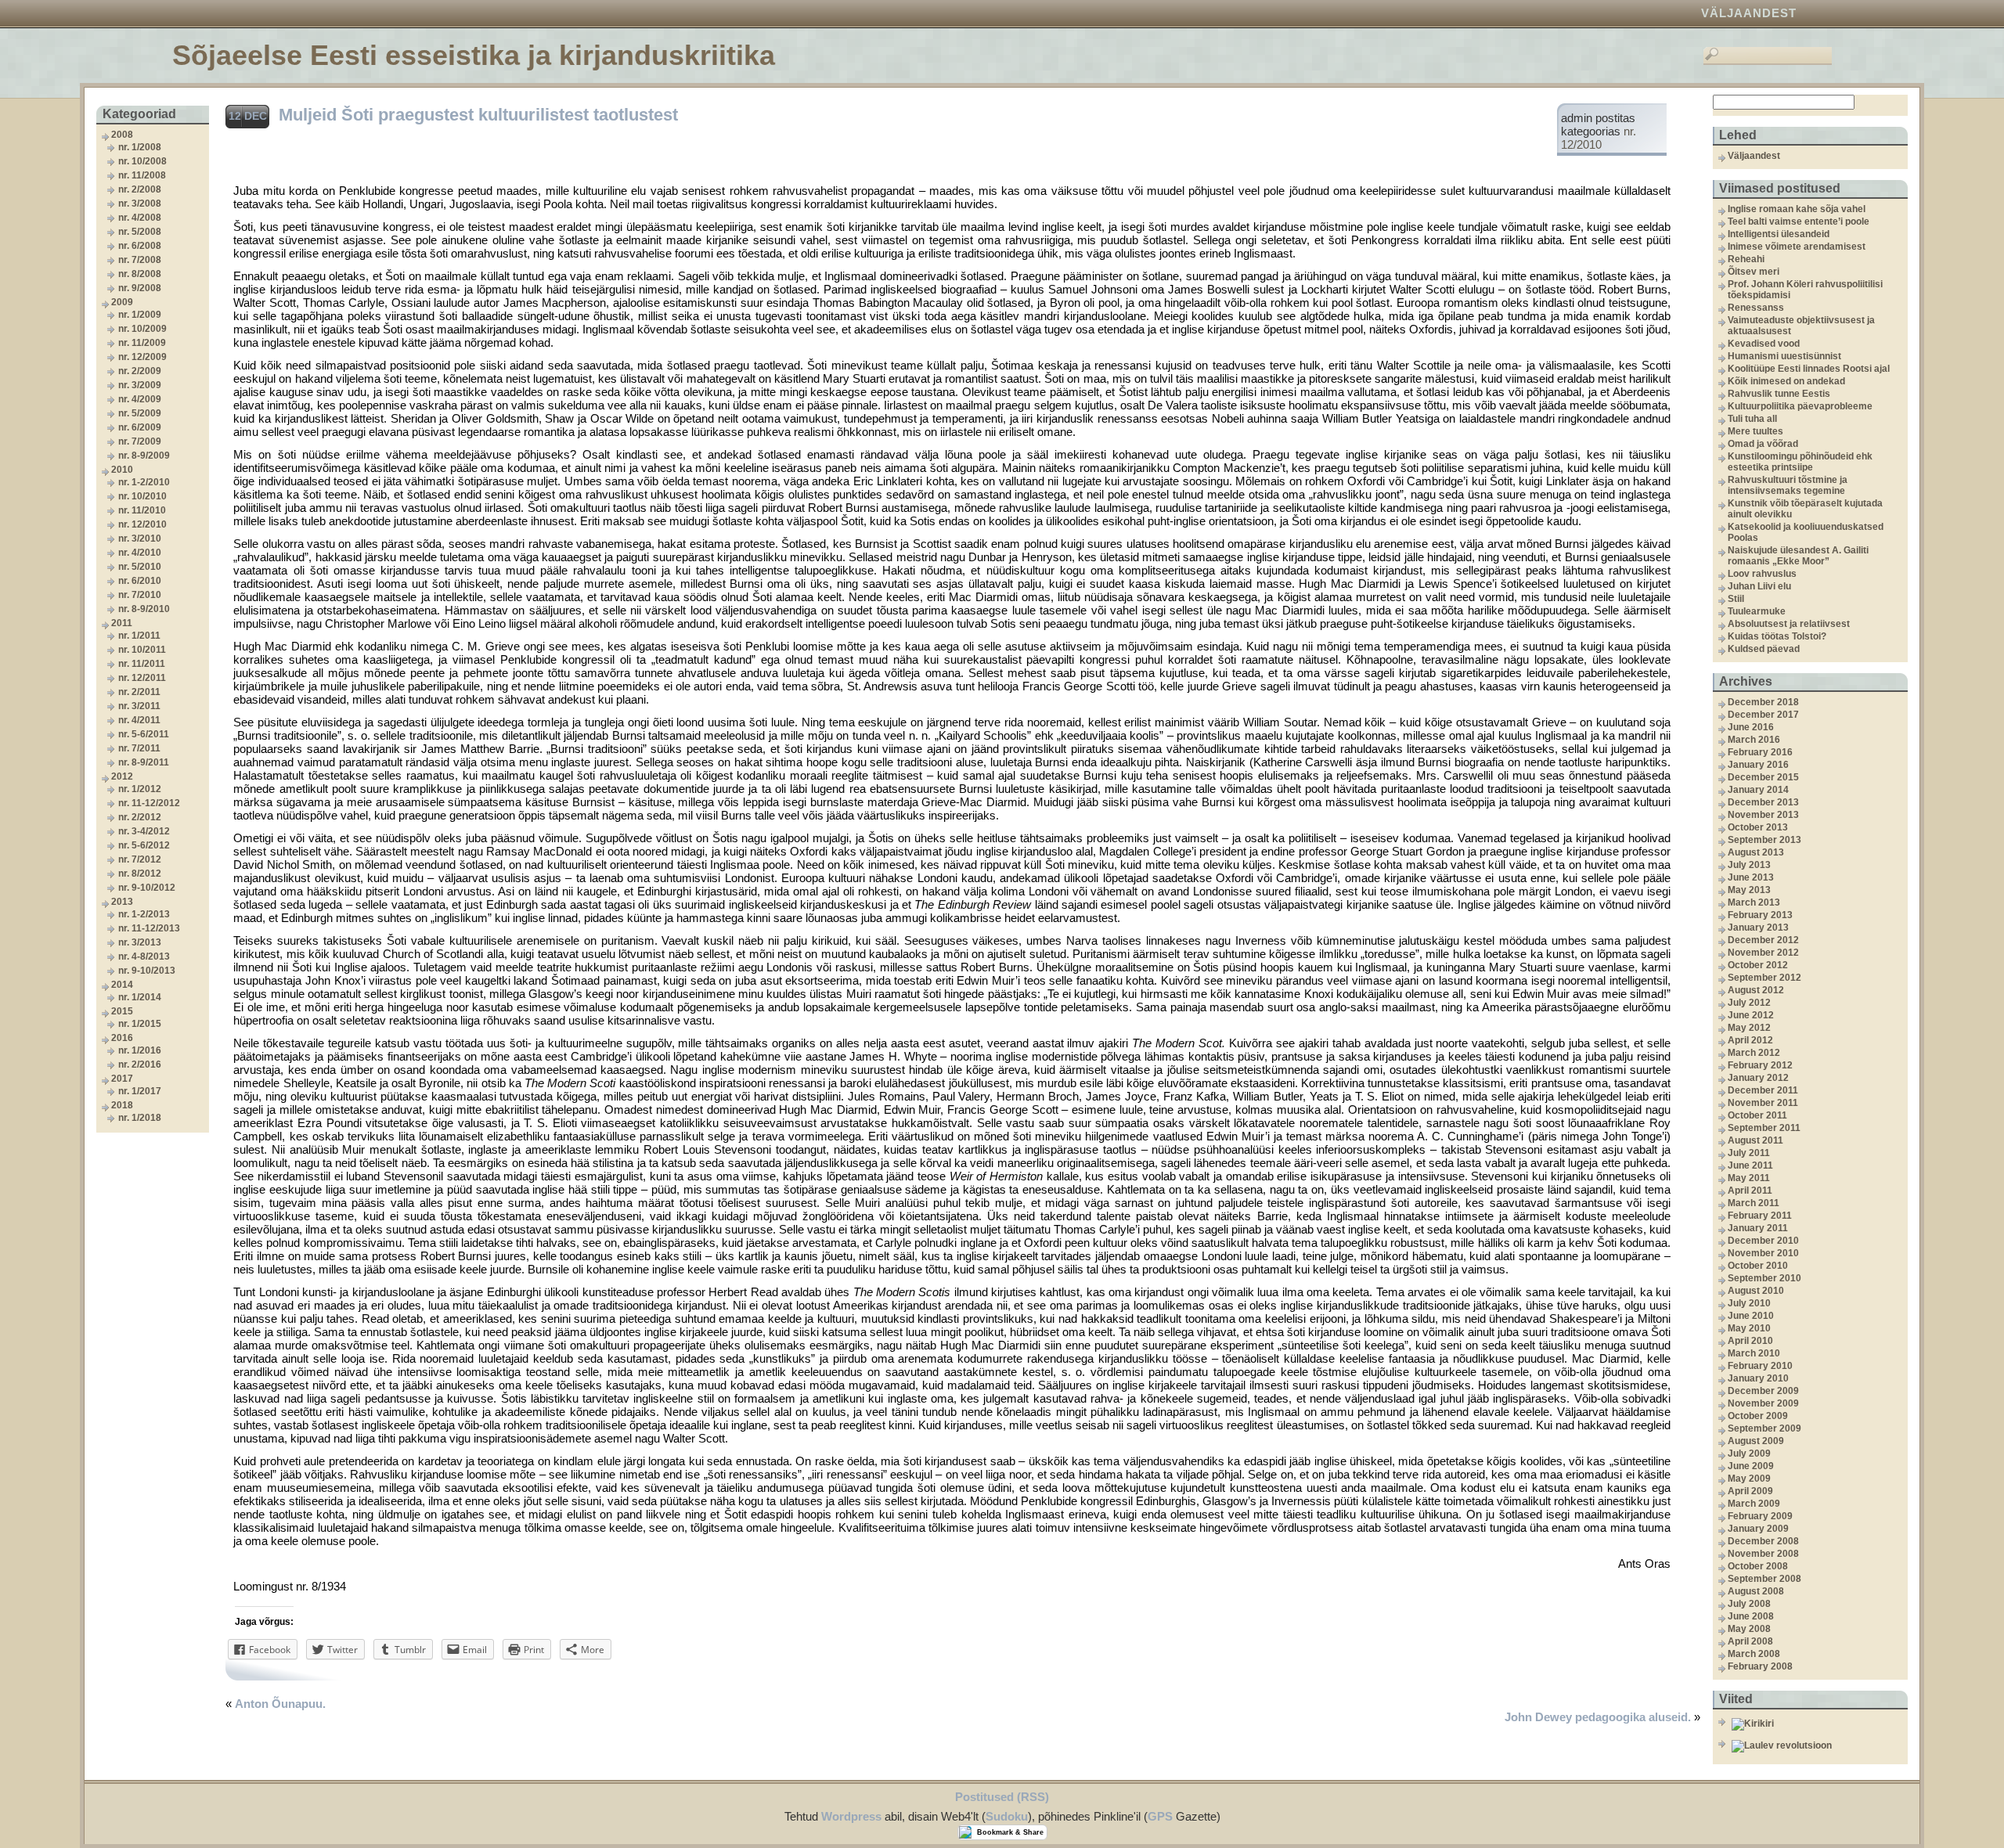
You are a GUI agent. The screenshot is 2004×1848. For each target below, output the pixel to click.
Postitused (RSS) (1002, 1797)
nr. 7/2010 (140, 595)
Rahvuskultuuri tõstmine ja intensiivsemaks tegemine (1788, 485)
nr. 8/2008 (140, 274)
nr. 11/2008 (142, 175)
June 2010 (1751, 1316)
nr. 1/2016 (140, 1050)
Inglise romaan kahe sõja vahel (1797, 209)
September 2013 (1764, 840)
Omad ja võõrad (1763, 444)
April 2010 (1750, 1341)
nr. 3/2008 (140, 204)
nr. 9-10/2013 (147, 971)
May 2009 (1749, 1479)
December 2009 (1763, 1391)
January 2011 (1758, 1228)
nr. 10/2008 (142, 161)
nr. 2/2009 (140, 371)
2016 (122, 1038)
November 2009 (1763, 1403)
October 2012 (1758, 965)
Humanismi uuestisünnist (1784, 356)
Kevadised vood (1764, 344)
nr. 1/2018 (140, 1118)
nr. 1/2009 (140, 315)
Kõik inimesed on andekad (1786, 381)
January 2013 (1758, 928)
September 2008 (1764, 1579)
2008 (122, 135)
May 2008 (1749, 1629)
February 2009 (1760, 1516)
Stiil (1736, 599)
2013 (122, 902)
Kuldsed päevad (1764, 649)
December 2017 (1763, 715)
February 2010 (1760, 1366)
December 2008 (1763, 1541)
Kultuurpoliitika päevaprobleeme (1800, 406)
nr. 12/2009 (142, 357)
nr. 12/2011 (142, 678)
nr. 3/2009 (140, 385)
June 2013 (1751, 877)
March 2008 (1754, 1654)
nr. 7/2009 (140, 441)
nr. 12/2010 (142, 524)
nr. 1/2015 (140, 1024)
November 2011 (1763, 1103)
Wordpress (851, 1816)
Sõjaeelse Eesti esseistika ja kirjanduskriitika (474, 55)
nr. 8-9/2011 (144, 762)
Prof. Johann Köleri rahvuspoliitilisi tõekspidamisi (1805, 290)
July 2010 (1749, 1303)
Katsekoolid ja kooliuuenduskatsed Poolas (1806, 532)
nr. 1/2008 (140, 147)
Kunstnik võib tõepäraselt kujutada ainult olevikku (1805, 509)
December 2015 (1763, 777)
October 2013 (1758, 827)
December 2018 (1763, 702)
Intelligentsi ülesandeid (1779, 234)
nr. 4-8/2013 (144, 956)
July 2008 (1749, 1604)
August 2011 (1755, 1140)
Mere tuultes (1755, 431)
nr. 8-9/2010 (144, 609)
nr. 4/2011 (139, 720)
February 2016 (1760, 752)
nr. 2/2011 (139, 692)
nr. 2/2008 (140, 189)
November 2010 (1763, 1253)
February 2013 (1760, 915)
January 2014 (1758, 790)
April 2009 (1750, 1491)
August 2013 (1756, 852)
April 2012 (1750, 1040)
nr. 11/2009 (142, 343)
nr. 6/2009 (140, 427)
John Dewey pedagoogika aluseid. (1598, 1717)
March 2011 (1753, 1203)
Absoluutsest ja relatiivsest (1789, 624)
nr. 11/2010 (142, 510)
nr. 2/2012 (140, 817)
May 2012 (1749, 1028)
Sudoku (1007, 1816)
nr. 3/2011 (139, 706)
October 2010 (1758, 1266)
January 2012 (1758, 1078)
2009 (122, 302)
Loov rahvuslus (1762, 574)
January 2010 (1758, 1378)
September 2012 (1764, 978)
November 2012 (1763, 953)
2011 (122, 623)
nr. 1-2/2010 (144, 482)
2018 (122, 1105)
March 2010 (1754, 1353)
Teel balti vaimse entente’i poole (1799, 222)
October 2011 (1757, 1115)
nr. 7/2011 (139, 748)
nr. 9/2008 (140, 288)
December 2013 (1763, 802)
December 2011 (1763, 1090)
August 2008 (1756, 1591)
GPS (1160, 1816)
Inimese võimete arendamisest (1797, 247)
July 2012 (1749, 1003)
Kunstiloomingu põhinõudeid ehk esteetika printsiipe (1800, 462)
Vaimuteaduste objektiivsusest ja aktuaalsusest (1801, 326)
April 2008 (1750, 1641)
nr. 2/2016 (140, 1064)
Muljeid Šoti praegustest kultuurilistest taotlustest (478, 115)
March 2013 (1754, 902)
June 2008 (1751, 1616)
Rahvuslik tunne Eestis (1779, 394)
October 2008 (1758, 1566)
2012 (122, 776)
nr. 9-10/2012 (147, 888)
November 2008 (1763, 1554)
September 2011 (1764, 1128)
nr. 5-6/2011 (144, 734)
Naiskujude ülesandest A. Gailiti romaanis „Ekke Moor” (1798, 556)
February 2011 (1760, 1216)
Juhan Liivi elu (1759, 586)
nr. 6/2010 (140, 581)
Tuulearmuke (1757, 611)
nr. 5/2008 (140, 232)
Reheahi (1746, 259)
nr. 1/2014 (140, 997)
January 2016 (1758, 765)
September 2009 (1764, 1428)
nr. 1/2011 (139, 636)
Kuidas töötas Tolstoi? (1777, 636)
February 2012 (1760, 1065)
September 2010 (1764, 1278)
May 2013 (1749, 890)
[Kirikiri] (1818, 1724)
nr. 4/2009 (140, 399)
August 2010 (1756, 1291)
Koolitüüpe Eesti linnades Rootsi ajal (1809, 369)
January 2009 (1758, 1529)
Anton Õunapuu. (280, 1704)
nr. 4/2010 (140, 553)
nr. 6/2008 (140, 246)
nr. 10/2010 (142, 496)
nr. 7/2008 (140, 260)
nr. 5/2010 (140, 567)
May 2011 (1749, 1178)
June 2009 (1751, 1466)
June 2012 (1751, 1015)
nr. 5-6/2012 (144, 845)
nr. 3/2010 (140, 539)
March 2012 (1754, 1053)
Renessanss (1756, 308)
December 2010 (1763, 1241)
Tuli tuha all (1752, 419)
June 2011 (1750, 1165)
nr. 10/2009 (142, 329)
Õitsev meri (1753, 272)
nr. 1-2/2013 (144, 914)
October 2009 (1758, 1416)
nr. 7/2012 (140, 859)
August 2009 (1756, 1441)
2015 (122, 1011)
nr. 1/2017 (140, 1091)
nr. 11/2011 (142, 664)
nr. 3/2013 (140, 942)
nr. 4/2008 (140, 218)
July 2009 (1749, 1454)
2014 (122, 985)
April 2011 (1750, 1191)
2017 (122, 1079)
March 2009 (1754, 1504)
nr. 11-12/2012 (149, 803)
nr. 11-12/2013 (149, 928)
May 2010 (1749, 1328)
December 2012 (1763, 940)
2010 (122, 470)
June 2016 (1751, 727)
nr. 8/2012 (140, 874)
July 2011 (1749, 1153)
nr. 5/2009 (140, 413)
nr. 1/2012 (140, 789)
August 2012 (1756, 990)
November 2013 (1763, 815)
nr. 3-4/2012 (144, 831)
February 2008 (1760, 1666)
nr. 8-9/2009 (144, 456)
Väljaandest (1749, 13)
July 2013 (1749, 865)
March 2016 (1754, 740)
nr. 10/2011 (142, 650)
